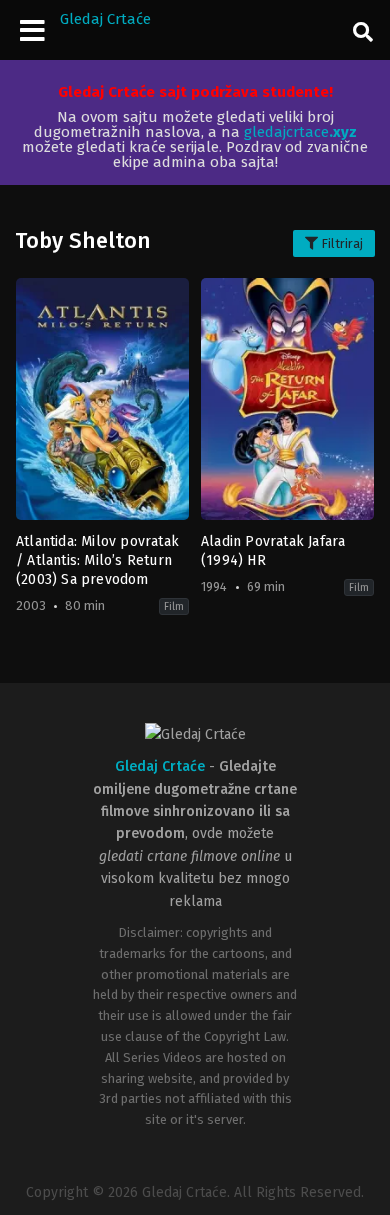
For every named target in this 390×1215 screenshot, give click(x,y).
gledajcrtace (300, 132)
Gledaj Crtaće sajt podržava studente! (195, 92)
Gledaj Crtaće (105, 19)
